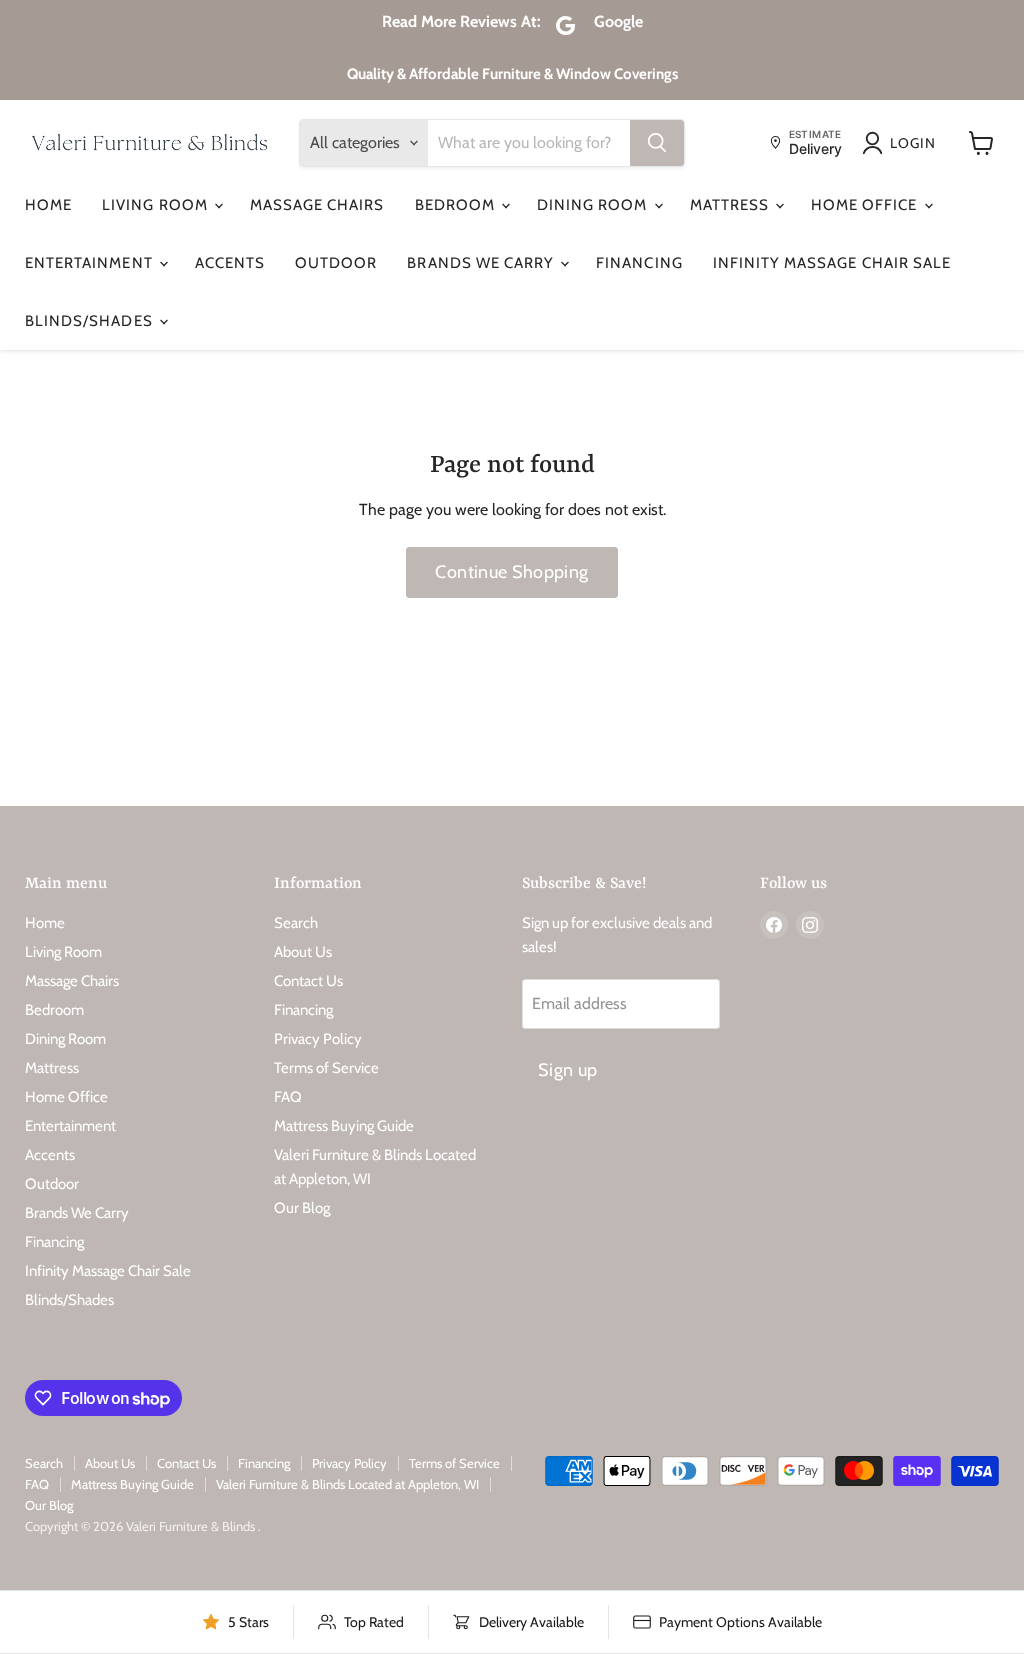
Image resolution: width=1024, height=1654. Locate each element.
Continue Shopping (511, 572)
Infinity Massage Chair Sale (832, 263)
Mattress (731, 205)
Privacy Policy (318, 1039)
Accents (230, 263)
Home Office (866, 205)
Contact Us (308, 981)
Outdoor (336, 263)
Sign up (568, 1070)
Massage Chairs (317, 205)
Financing (639, 263)
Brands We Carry (482, 263)
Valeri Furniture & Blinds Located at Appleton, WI (347, 1484)
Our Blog (302, 1208)
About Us (303, 952)
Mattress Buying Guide (344, 1126)
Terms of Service (326, 1068)
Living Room (157, 205)
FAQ (288, 1097)
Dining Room (594, 205)
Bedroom (457, 205)
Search (296, 923)
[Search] (657, 143)
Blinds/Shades (91, 321)
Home (48, 205)
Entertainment (91, 263)
